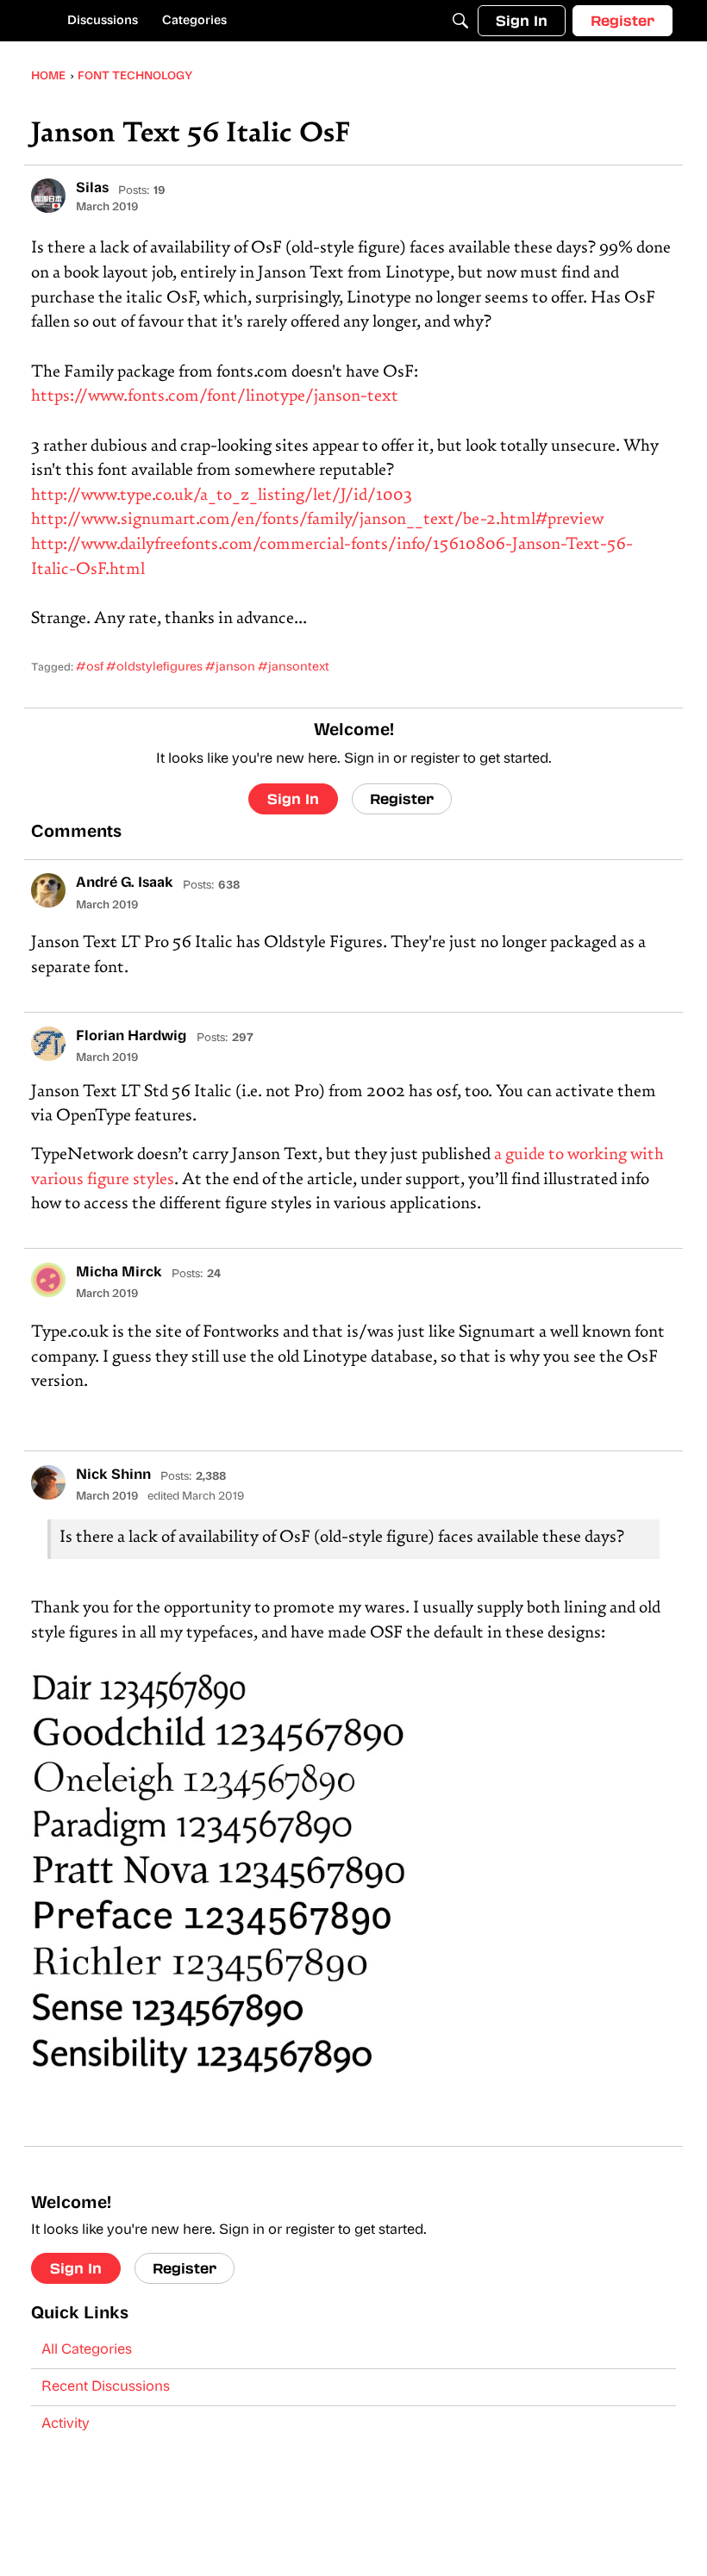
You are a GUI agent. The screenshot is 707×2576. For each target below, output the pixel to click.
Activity (66, 2424)
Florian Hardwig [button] (131, 1037)
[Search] (460, 21)
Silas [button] (92, 189)
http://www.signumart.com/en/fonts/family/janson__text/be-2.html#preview (317, 520)
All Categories (87, 2350)
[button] (48, 196)
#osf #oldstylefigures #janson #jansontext (203, 667)
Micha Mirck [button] (119, 1273)
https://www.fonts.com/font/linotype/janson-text (215, 397)
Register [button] (402, 798)
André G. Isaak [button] (125, 883)
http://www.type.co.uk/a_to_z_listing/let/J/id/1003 (222, 496)
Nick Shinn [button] (113, 1475)
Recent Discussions (106, 2387)
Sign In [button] (293, 798)
